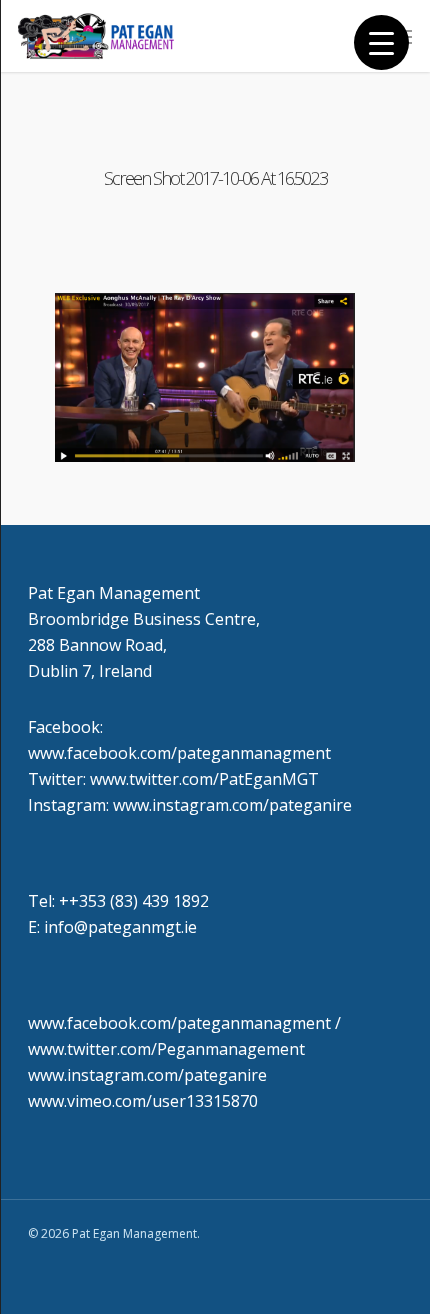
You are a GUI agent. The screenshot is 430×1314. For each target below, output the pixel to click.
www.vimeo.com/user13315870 (143, 1101)
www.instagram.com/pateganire (147, 1075)
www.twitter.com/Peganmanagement (166, 1049)
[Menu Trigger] (381, 42)
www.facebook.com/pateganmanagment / (184, 1023)
